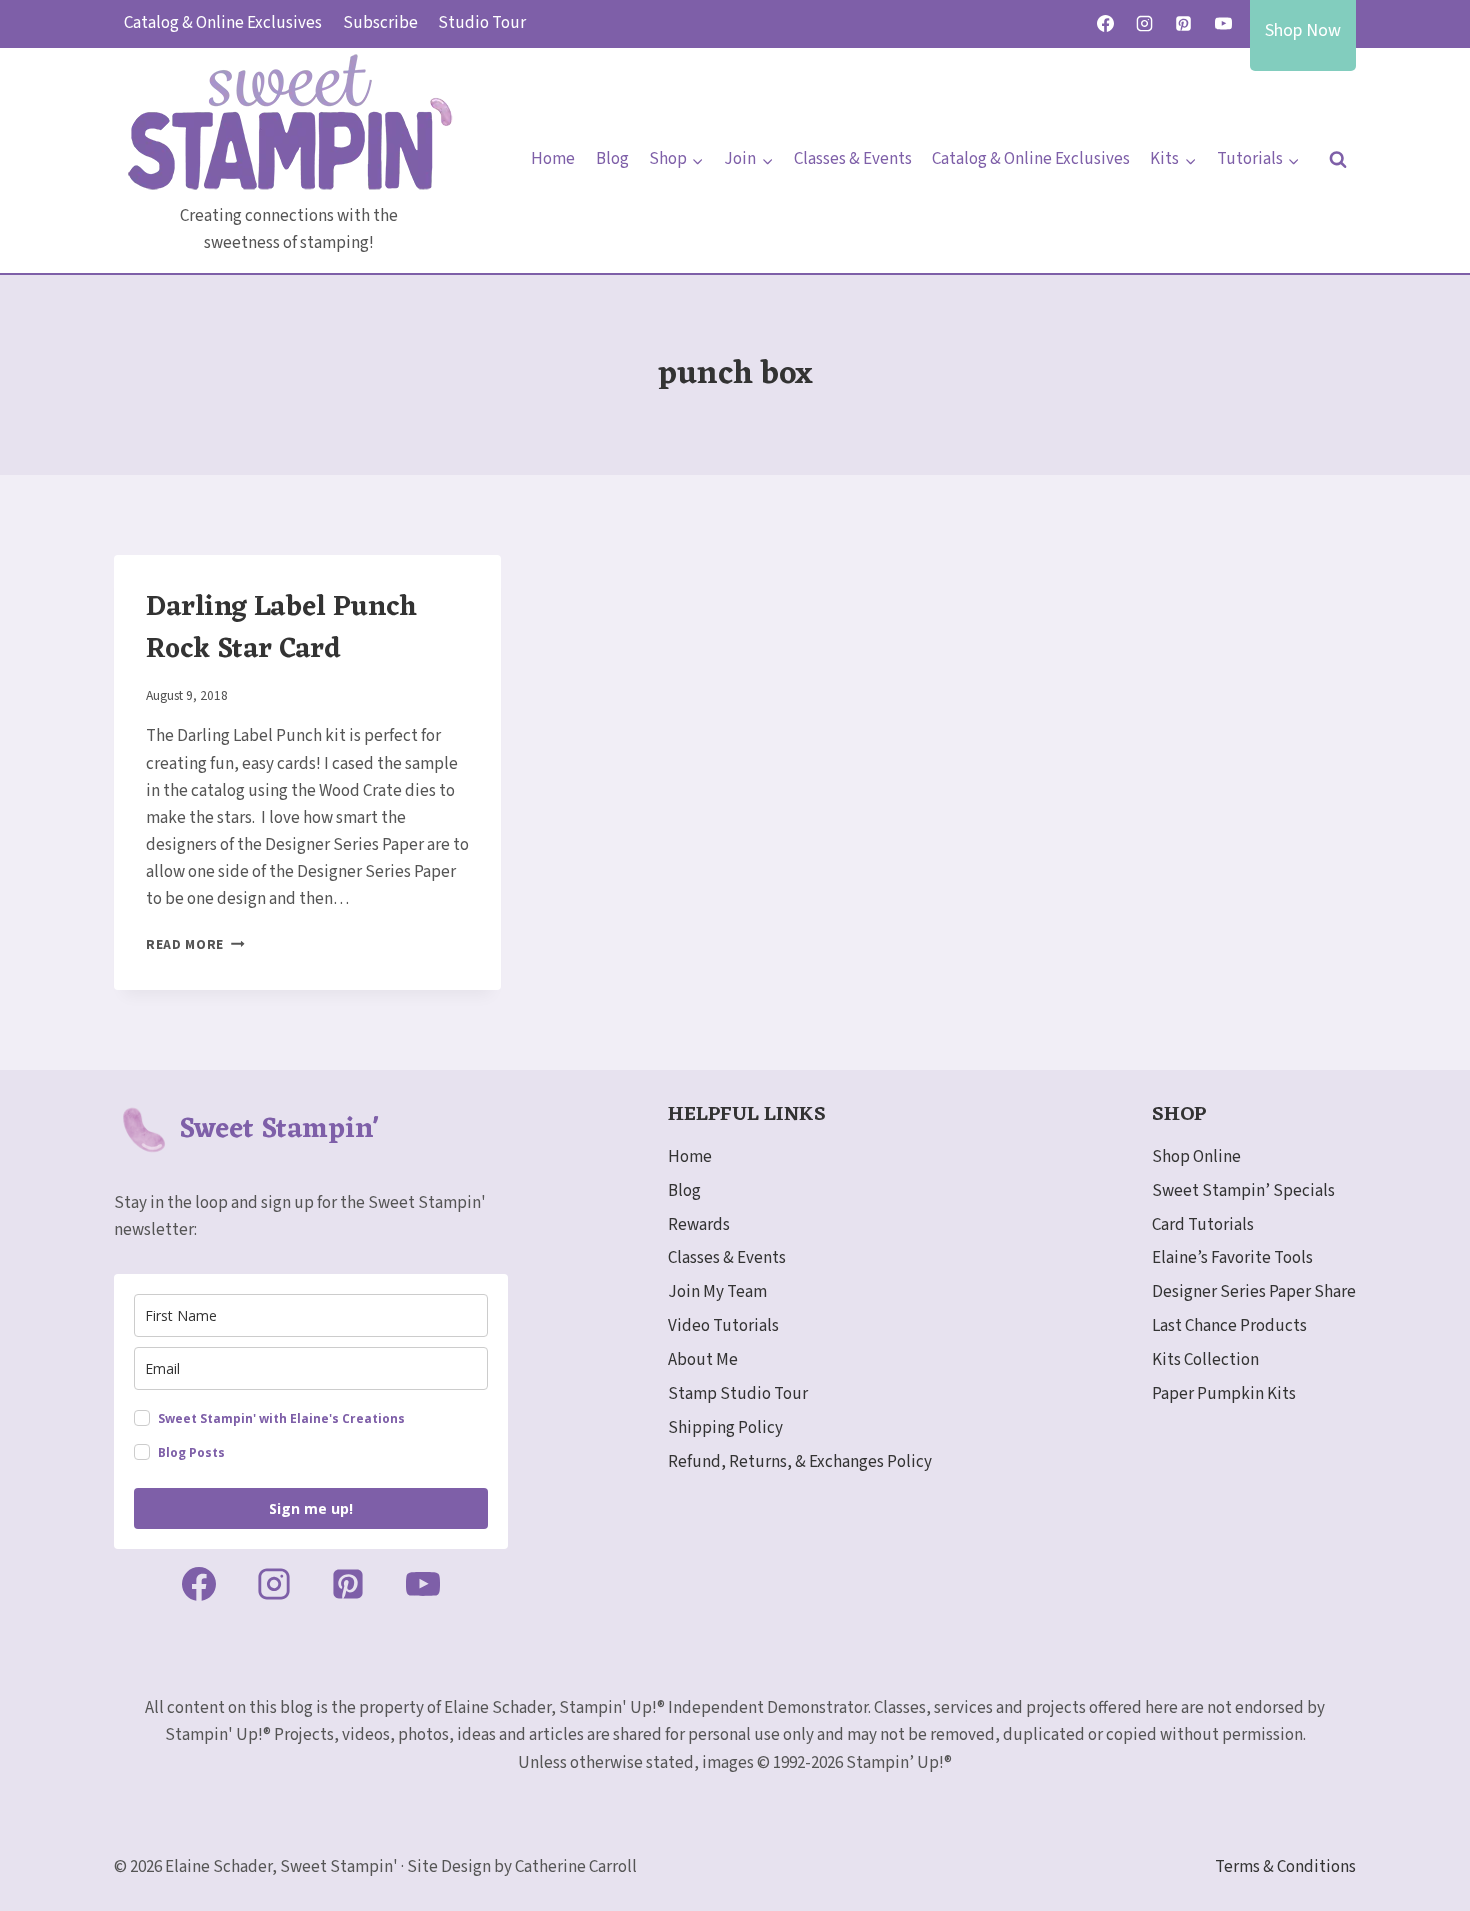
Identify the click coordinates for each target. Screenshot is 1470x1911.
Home (553, 159)
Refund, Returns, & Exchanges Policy (800, 1462)
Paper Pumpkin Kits (1224, 1394)
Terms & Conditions (1285, 1867)
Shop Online (1196, 1157)
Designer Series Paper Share (1254, 1292)
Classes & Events (853, 159)
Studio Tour (482, 23)
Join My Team (717, 1292)
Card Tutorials (1203, 1225)
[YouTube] (1223, 24)
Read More (195, 944)
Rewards (699, 1225)
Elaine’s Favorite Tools (1232, 1258)
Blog (612, 159)
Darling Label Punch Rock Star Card (281, 629)
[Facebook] (1106, 24)
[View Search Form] (1338, 160)
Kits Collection (1205, 1360)
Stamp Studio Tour (738, 1394)
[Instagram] (1145, 24)
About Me (703, 1360)
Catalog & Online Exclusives (223, 23)
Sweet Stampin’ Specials (1243, 1191)
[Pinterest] (1184, 24)
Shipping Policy (725, 1428)
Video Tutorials (723, 1326)
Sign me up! (311, 1508)
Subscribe (380, 23)
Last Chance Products (1229, 1326)
